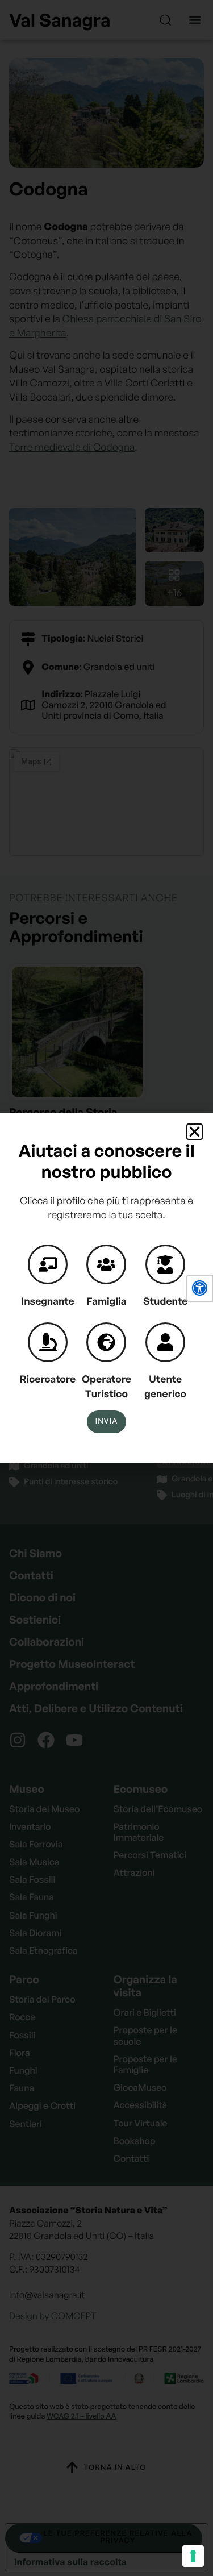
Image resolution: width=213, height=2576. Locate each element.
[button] (199, 1288)
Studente (165, 1301)
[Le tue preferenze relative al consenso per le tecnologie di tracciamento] (193, 2556)
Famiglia (107, 1301)
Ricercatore (48, 1379)
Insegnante (48, 1301)
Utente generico (165, 1387)
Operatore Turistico (106, 1387)
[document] (106, 1288)
